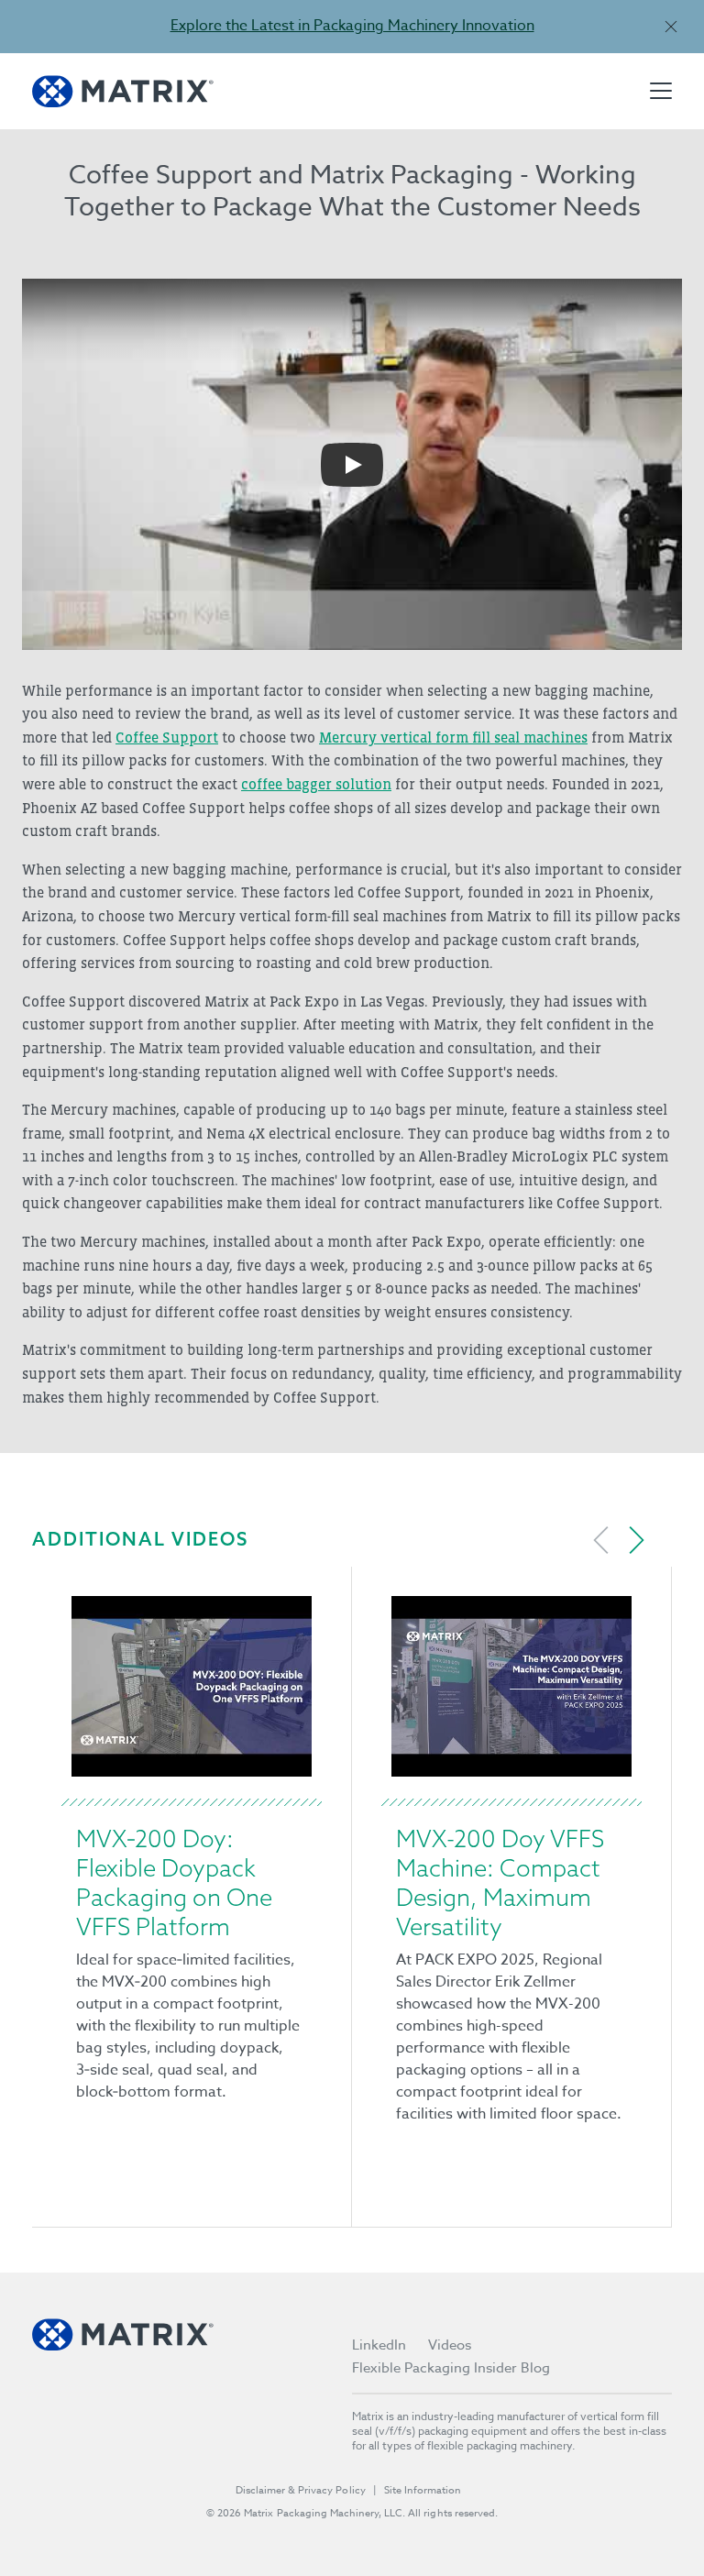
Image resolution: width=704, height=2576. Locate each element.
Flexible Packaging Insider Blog (451, 2368)
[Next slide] (636, 1540)
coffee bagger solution (316, 784)
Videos (450, 2345)
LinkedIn (379, 2345)
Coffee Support (167, 737)
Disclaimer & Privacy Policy (301, 2490)
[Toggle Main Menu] (661, 91)
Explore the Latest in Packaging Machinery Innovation (352, 26)
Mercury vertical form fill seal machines (453, 737)
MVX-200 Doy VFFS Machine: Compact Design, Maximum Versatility (500, 1882)
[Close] (671, 26)
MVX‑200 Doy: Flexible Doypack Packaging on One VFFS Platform (174, 1882)
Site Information (423, 2490)
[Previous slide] (601, 1540)
